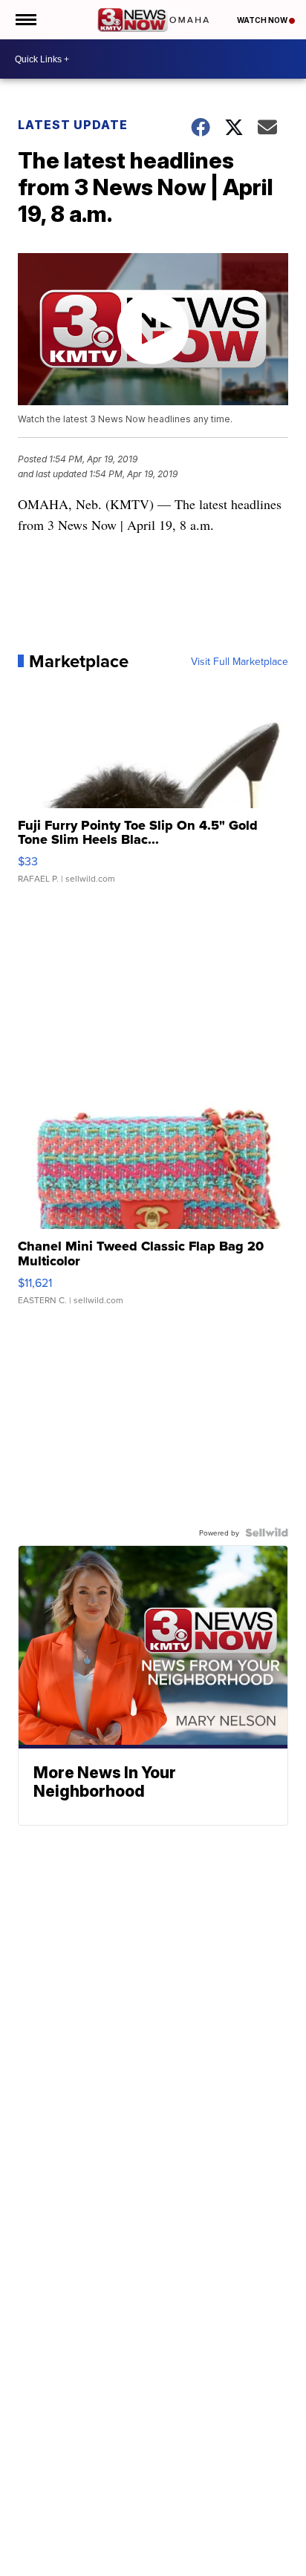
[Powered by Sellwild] (267, 1533)
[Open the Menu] (25, 20)
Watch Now (263, 20)
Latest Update (73, 125)
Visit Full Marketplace (240, 661)
